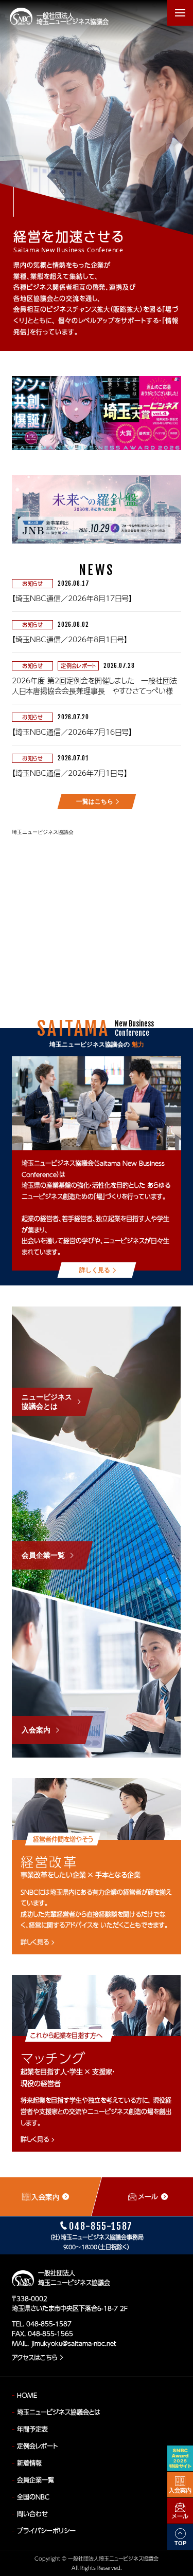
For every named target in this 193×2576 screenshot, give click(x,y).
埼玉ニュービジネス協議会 (43, 832)
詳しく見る (35, 1942)
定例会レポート (37, 2446)
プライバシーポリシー (46, 2531)
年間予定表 (32, 2429)
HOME (27, 2395)
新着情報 (29, 2463)
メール (180, 2516)
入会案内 (180, 2490)
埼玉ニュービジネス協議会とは (59, 2412)
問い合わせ (32, 2514)
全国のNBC (33, 2497)
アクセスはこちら (34, 2358)
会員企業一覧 (36, 2480)
